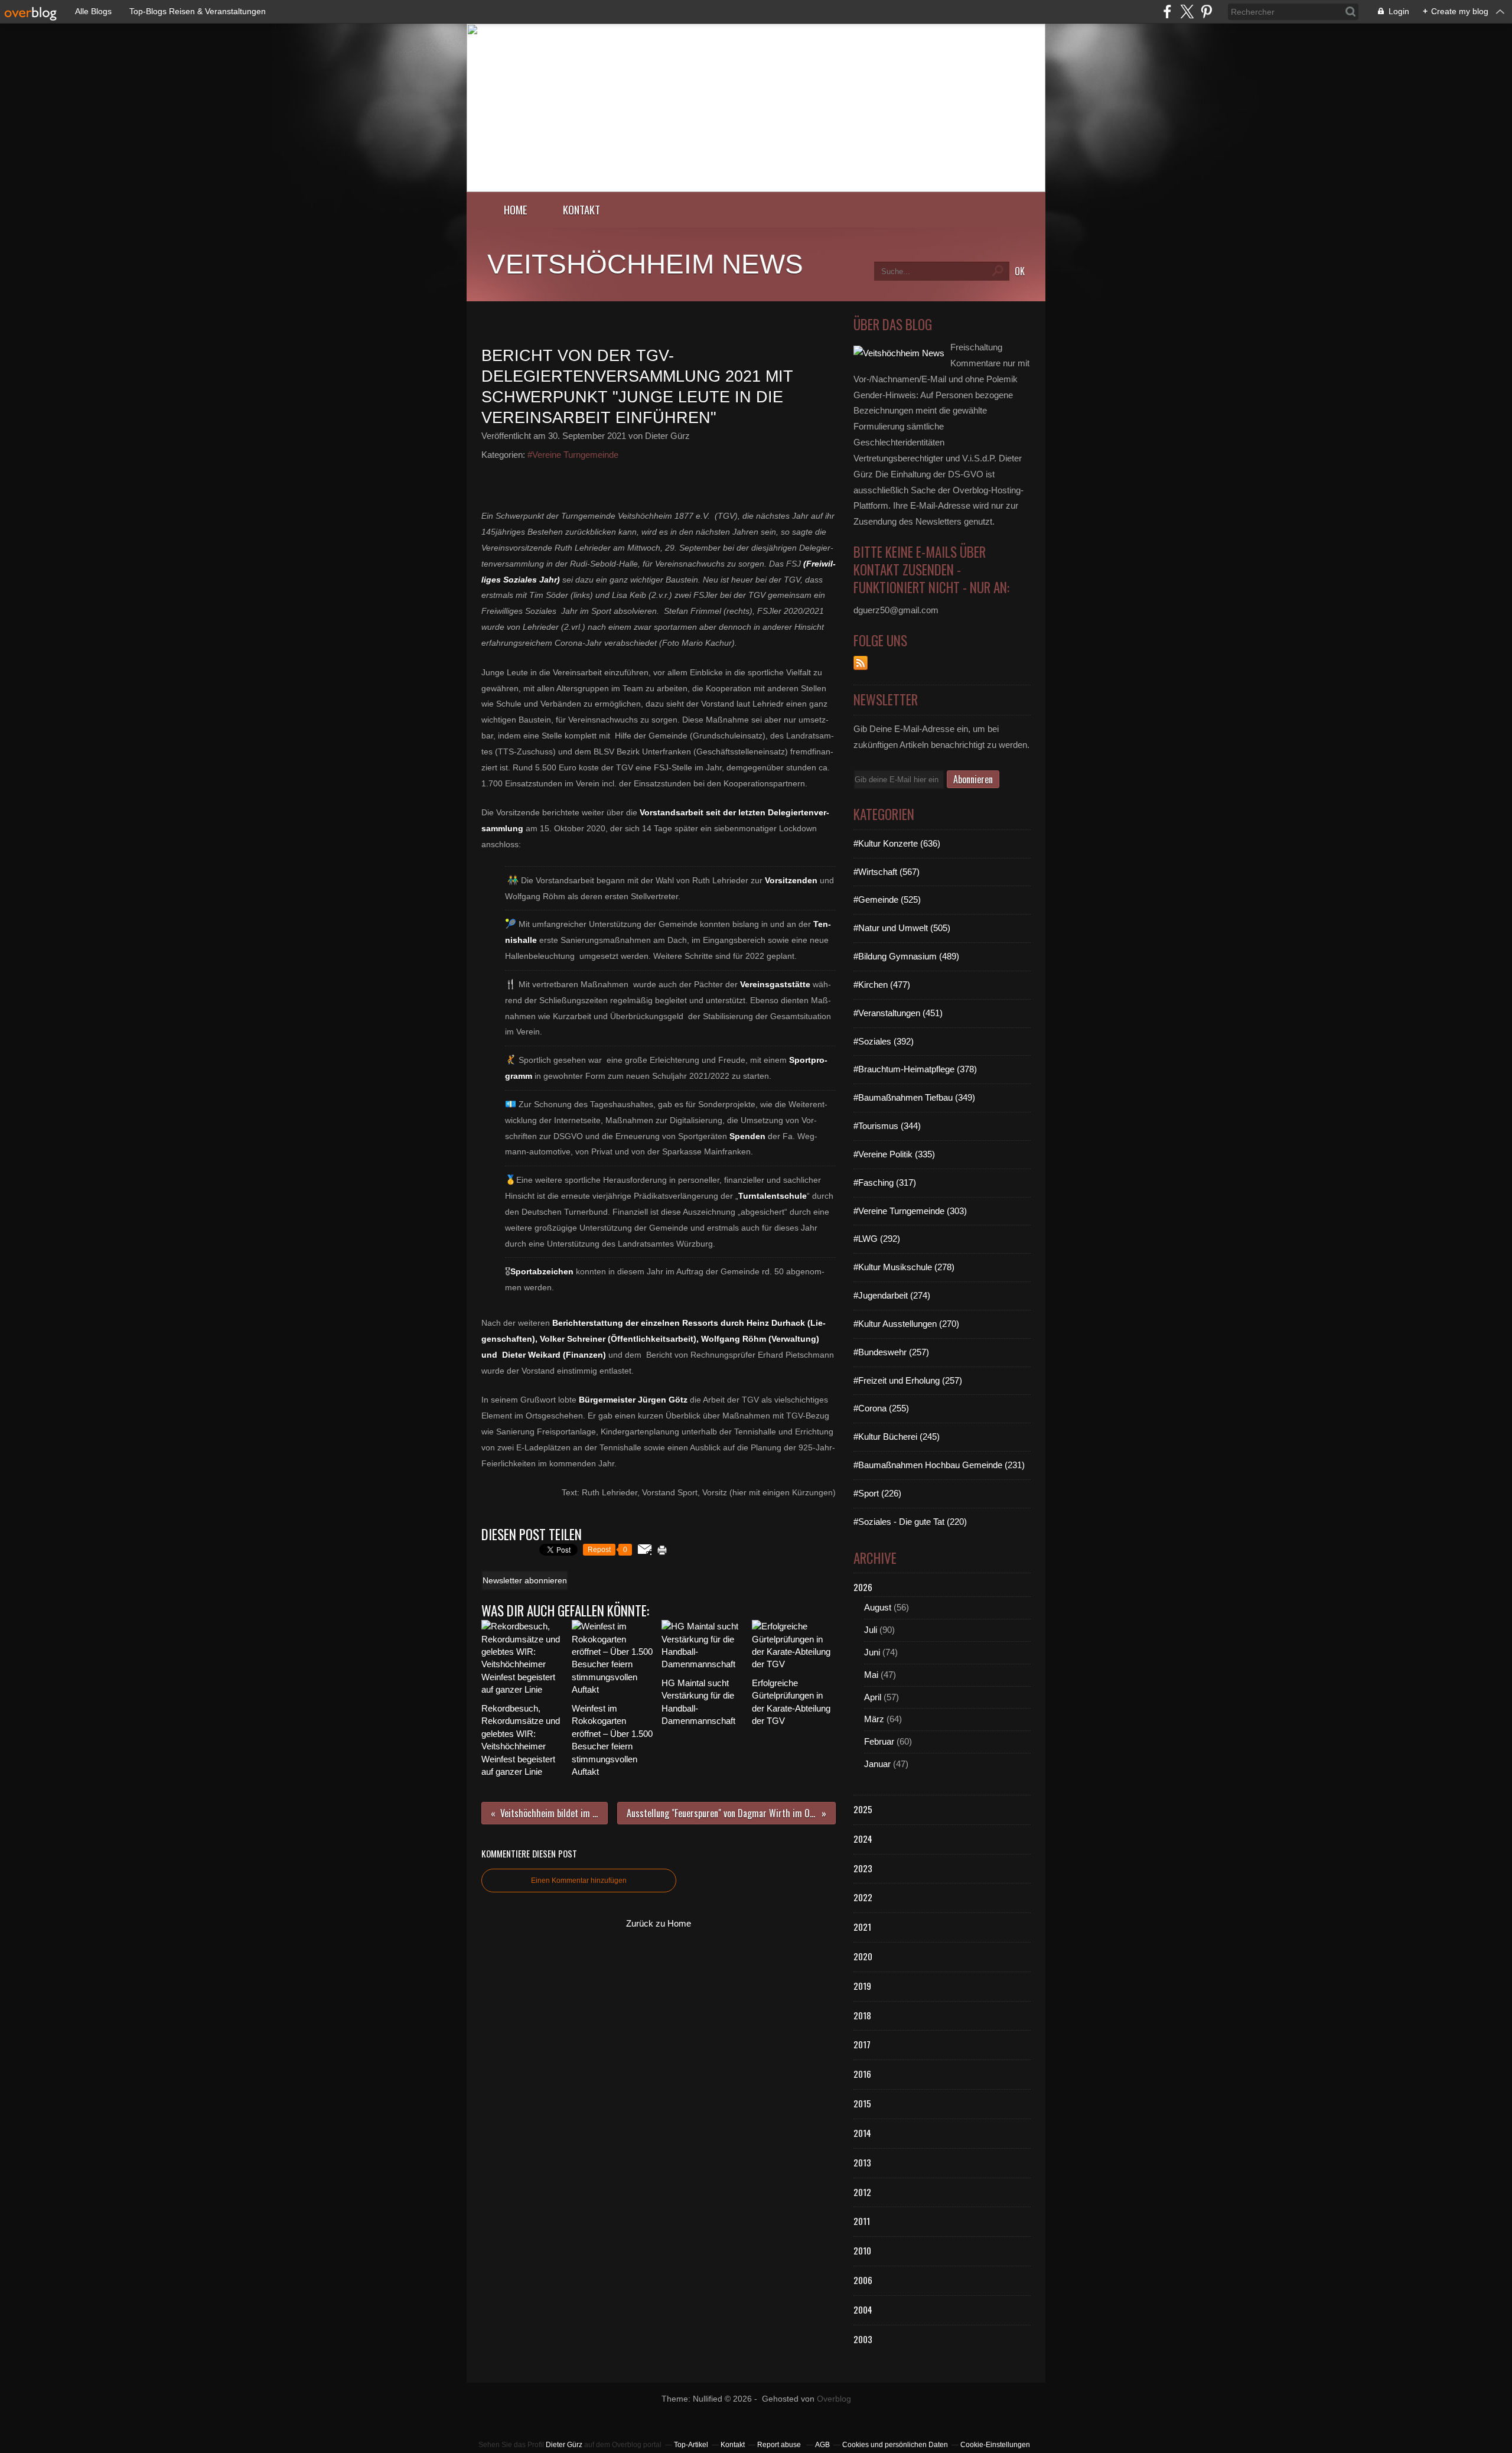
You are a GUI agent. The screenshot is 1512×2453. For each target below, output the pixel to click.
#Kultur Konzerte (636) (897, 843)
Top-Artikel (691, 2445)
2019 (862, 1986)
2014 (862, 2133)
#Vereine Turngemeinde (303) (910, 1211)
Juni (872, 1652)
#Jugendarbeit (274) (892, 1295)
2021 (862, 1927)
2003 (863, 2339)
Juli (871, 1630)
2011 (862, 2221)
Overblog (834, 2399)
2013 (862, 2162)
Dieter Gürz (564, 2445)
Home (516, 209)
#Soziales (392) (884, 1041)
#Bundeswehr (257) (891, 1352)
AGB (822, 2445)
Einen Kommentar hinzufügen (579, 1881)
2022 (863, 1897)
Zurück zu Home (659, 1923)
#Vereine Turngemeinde (573, 455)
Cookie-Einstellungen (995, 2445)
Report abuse (780, 2445)
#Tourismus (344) (887, 1126)
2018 (862, 2015)
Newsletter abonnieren (525, 1580)
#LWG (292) (877, 1239)
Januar (877, 1764)
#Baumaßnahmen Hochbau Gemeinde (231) (939, 1465)
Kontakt (581, 209)
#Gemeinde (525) (887, 899)
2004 (863, 2309)
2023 (863, 1868)
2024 (863, 1839)
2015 (862, 2103)
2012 (862, 2192)
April (873, 1697)
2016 (862, 2074)
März (874, 1719)
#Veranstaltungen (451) (898, 1013)
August (878, 1607)
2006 (863, 2280)
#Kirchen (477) (882, 985)
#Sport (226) (877, 1493)
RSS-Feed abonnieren (861, 663)
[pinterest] (1206, 12)
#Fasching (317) (885, 1182)
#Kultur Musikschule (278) (904, 1267)
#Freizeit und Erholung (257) (908, 1380)
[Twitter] (1187, 12)
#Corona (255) (881, 1408)
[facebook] (1167, 12)
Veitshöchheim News (645, 264)
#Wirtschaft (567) (887, 872)
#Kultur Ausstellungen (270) (906, 1324)
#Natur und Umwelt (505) (902, 928)
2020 (863, 1956)
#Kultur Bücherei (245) (897, 1437)
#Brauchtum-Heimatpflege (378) (915, 1069)
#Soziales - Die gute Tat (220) (910, 1522)
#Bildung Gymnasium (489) (906, 956)
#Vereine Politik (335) (894, 1154)
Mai (871, 1675)
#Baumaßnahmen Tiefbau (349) (914, 1097)
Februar (879, 1741)
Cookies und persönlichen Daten (895, 2445)
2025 (863, 1809)
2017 (862, 2044)
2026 (863, 1587)
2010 (862, 2250)
